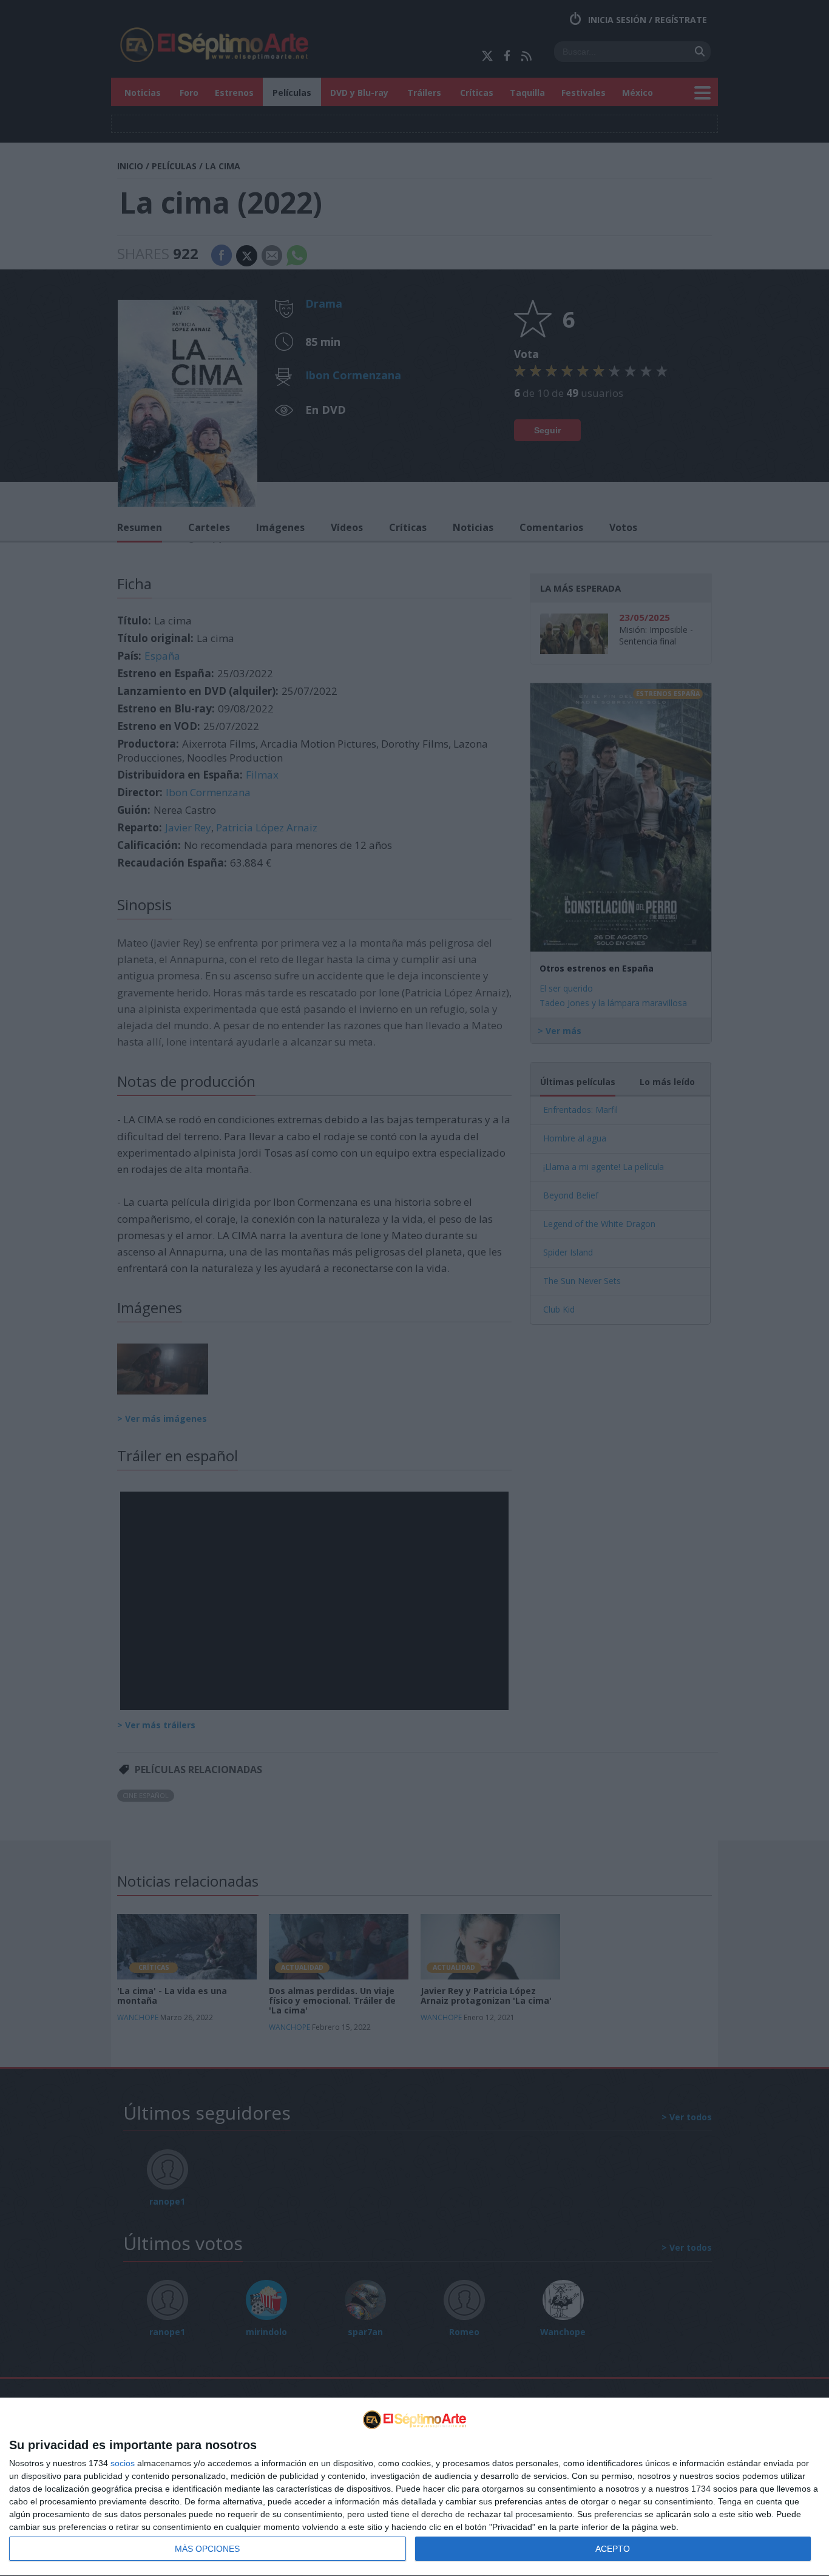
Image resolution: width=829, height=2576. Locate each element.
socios (123, 2463)
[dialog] (414, 2487)
